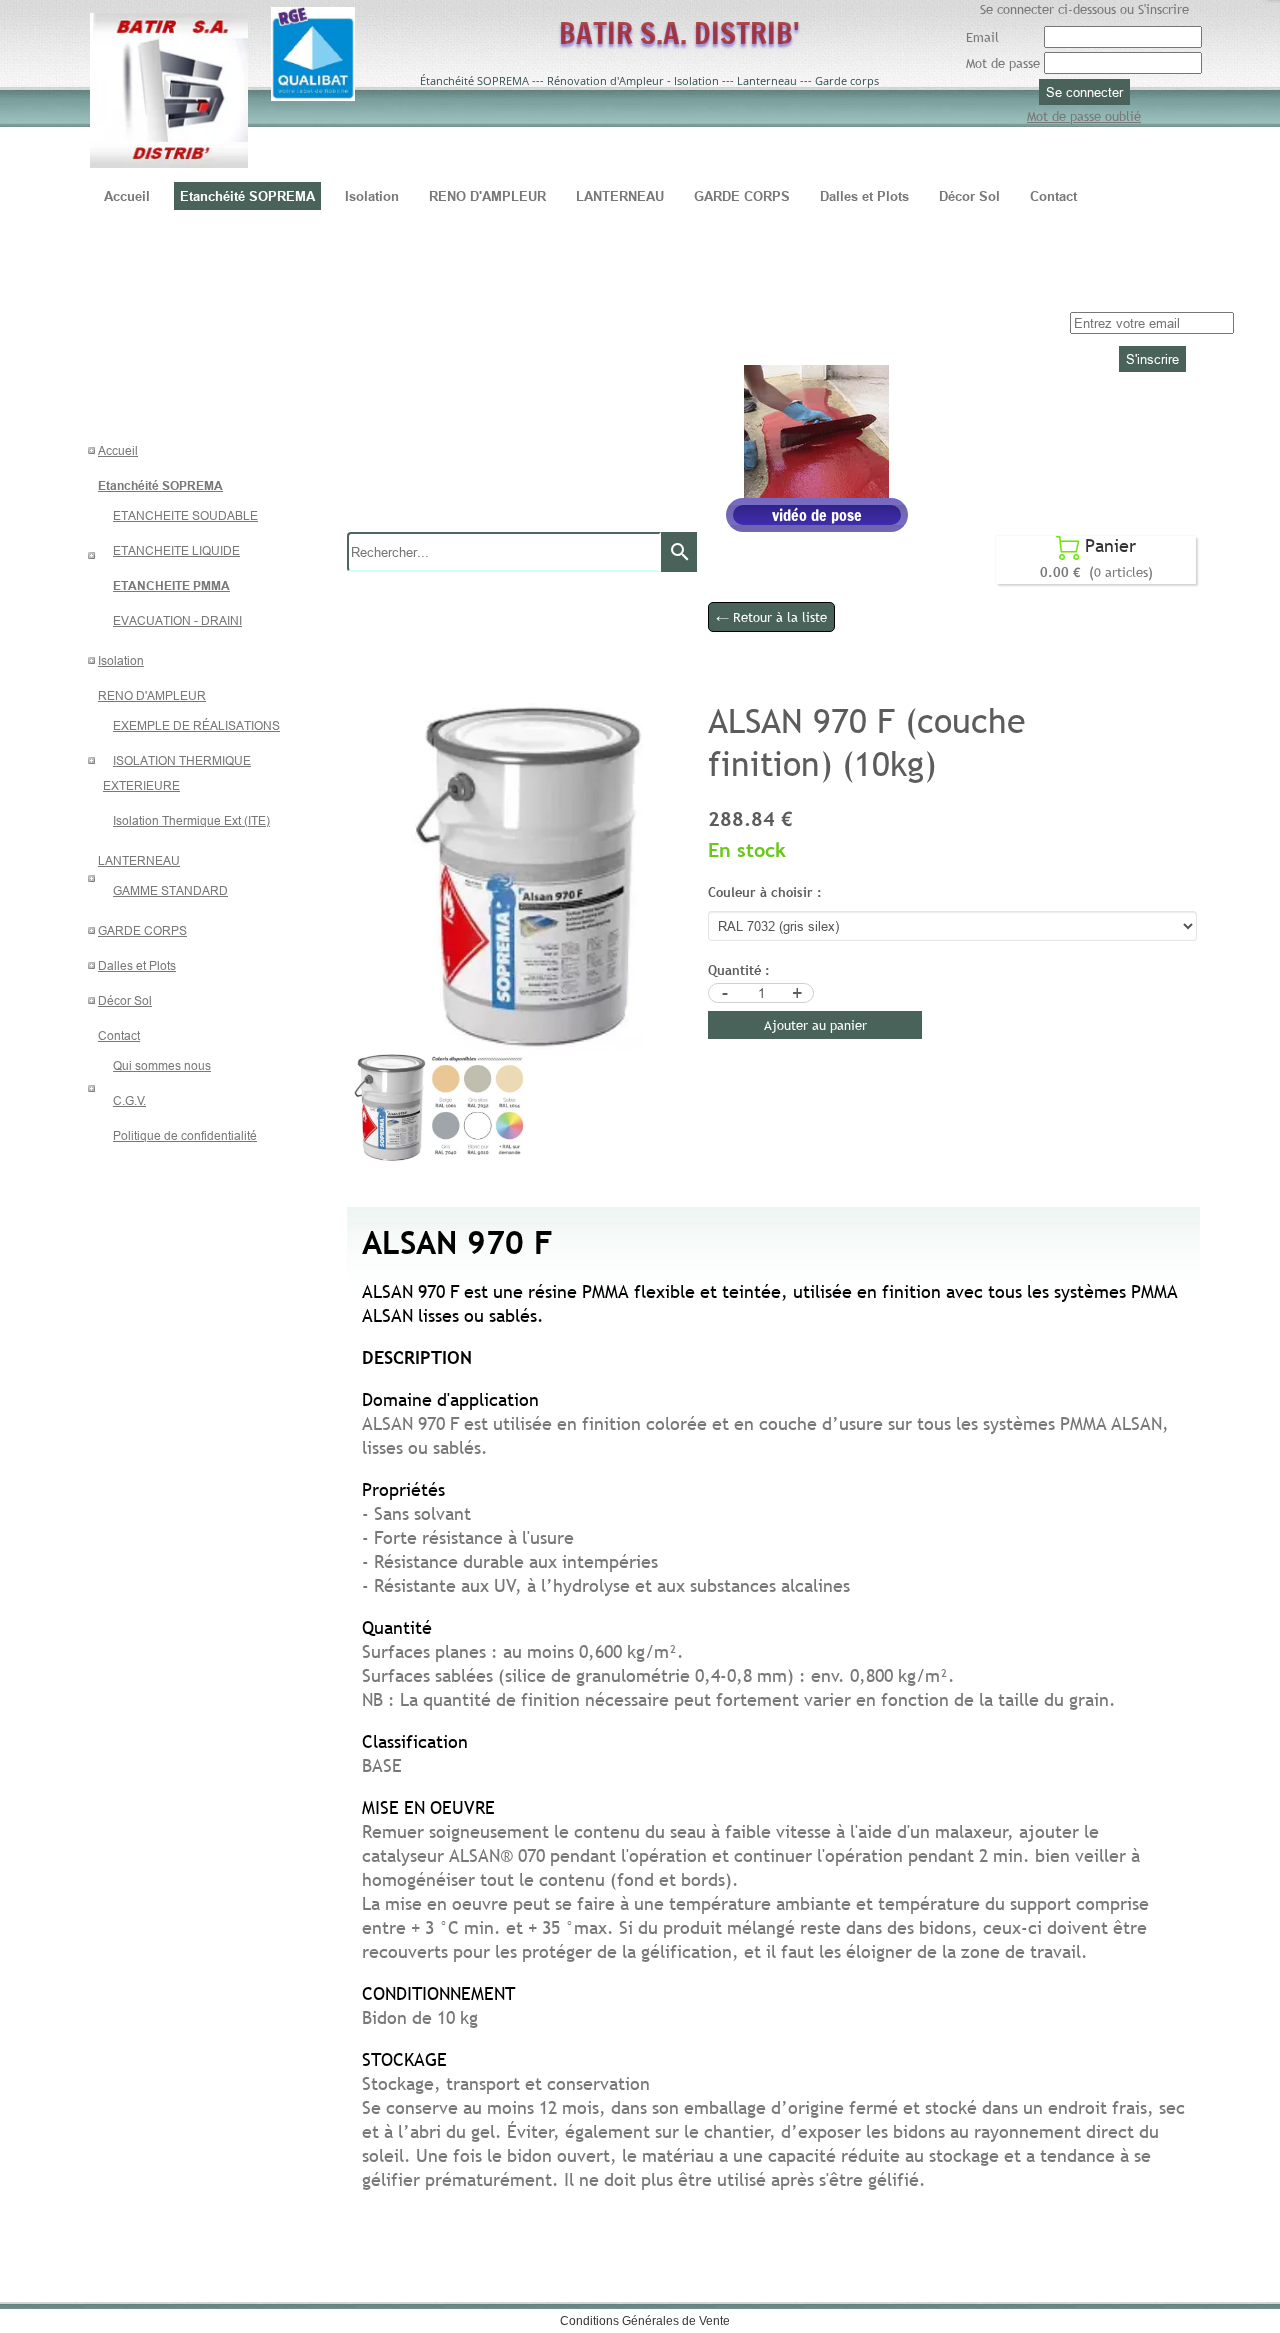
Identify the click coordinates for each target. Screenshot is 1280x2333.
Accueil (118, 450)
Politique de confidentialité (185, 1135)
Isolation (121, 660)
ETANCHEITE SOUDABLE (185, 515)
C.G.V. (129, 1100)
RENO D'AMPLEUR (152, 695)
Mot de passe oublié (1084, 116)
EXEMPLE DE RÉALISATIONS (196, 725)
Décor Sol (125, 1000)
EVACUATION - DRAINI (177, 620)
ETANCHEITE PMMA (171, 585)
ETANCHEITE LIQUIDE (176, 550)
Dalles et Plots (137, 965)
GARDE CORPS (142, 930)
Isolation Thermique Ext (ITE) (191, 820)
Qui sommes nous (162, 1065)
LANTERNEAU (139, 860)
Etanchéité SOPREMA (160, 485)
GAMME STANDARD (170, 890)
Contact (119, 1035)
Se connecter (1084, 92)
